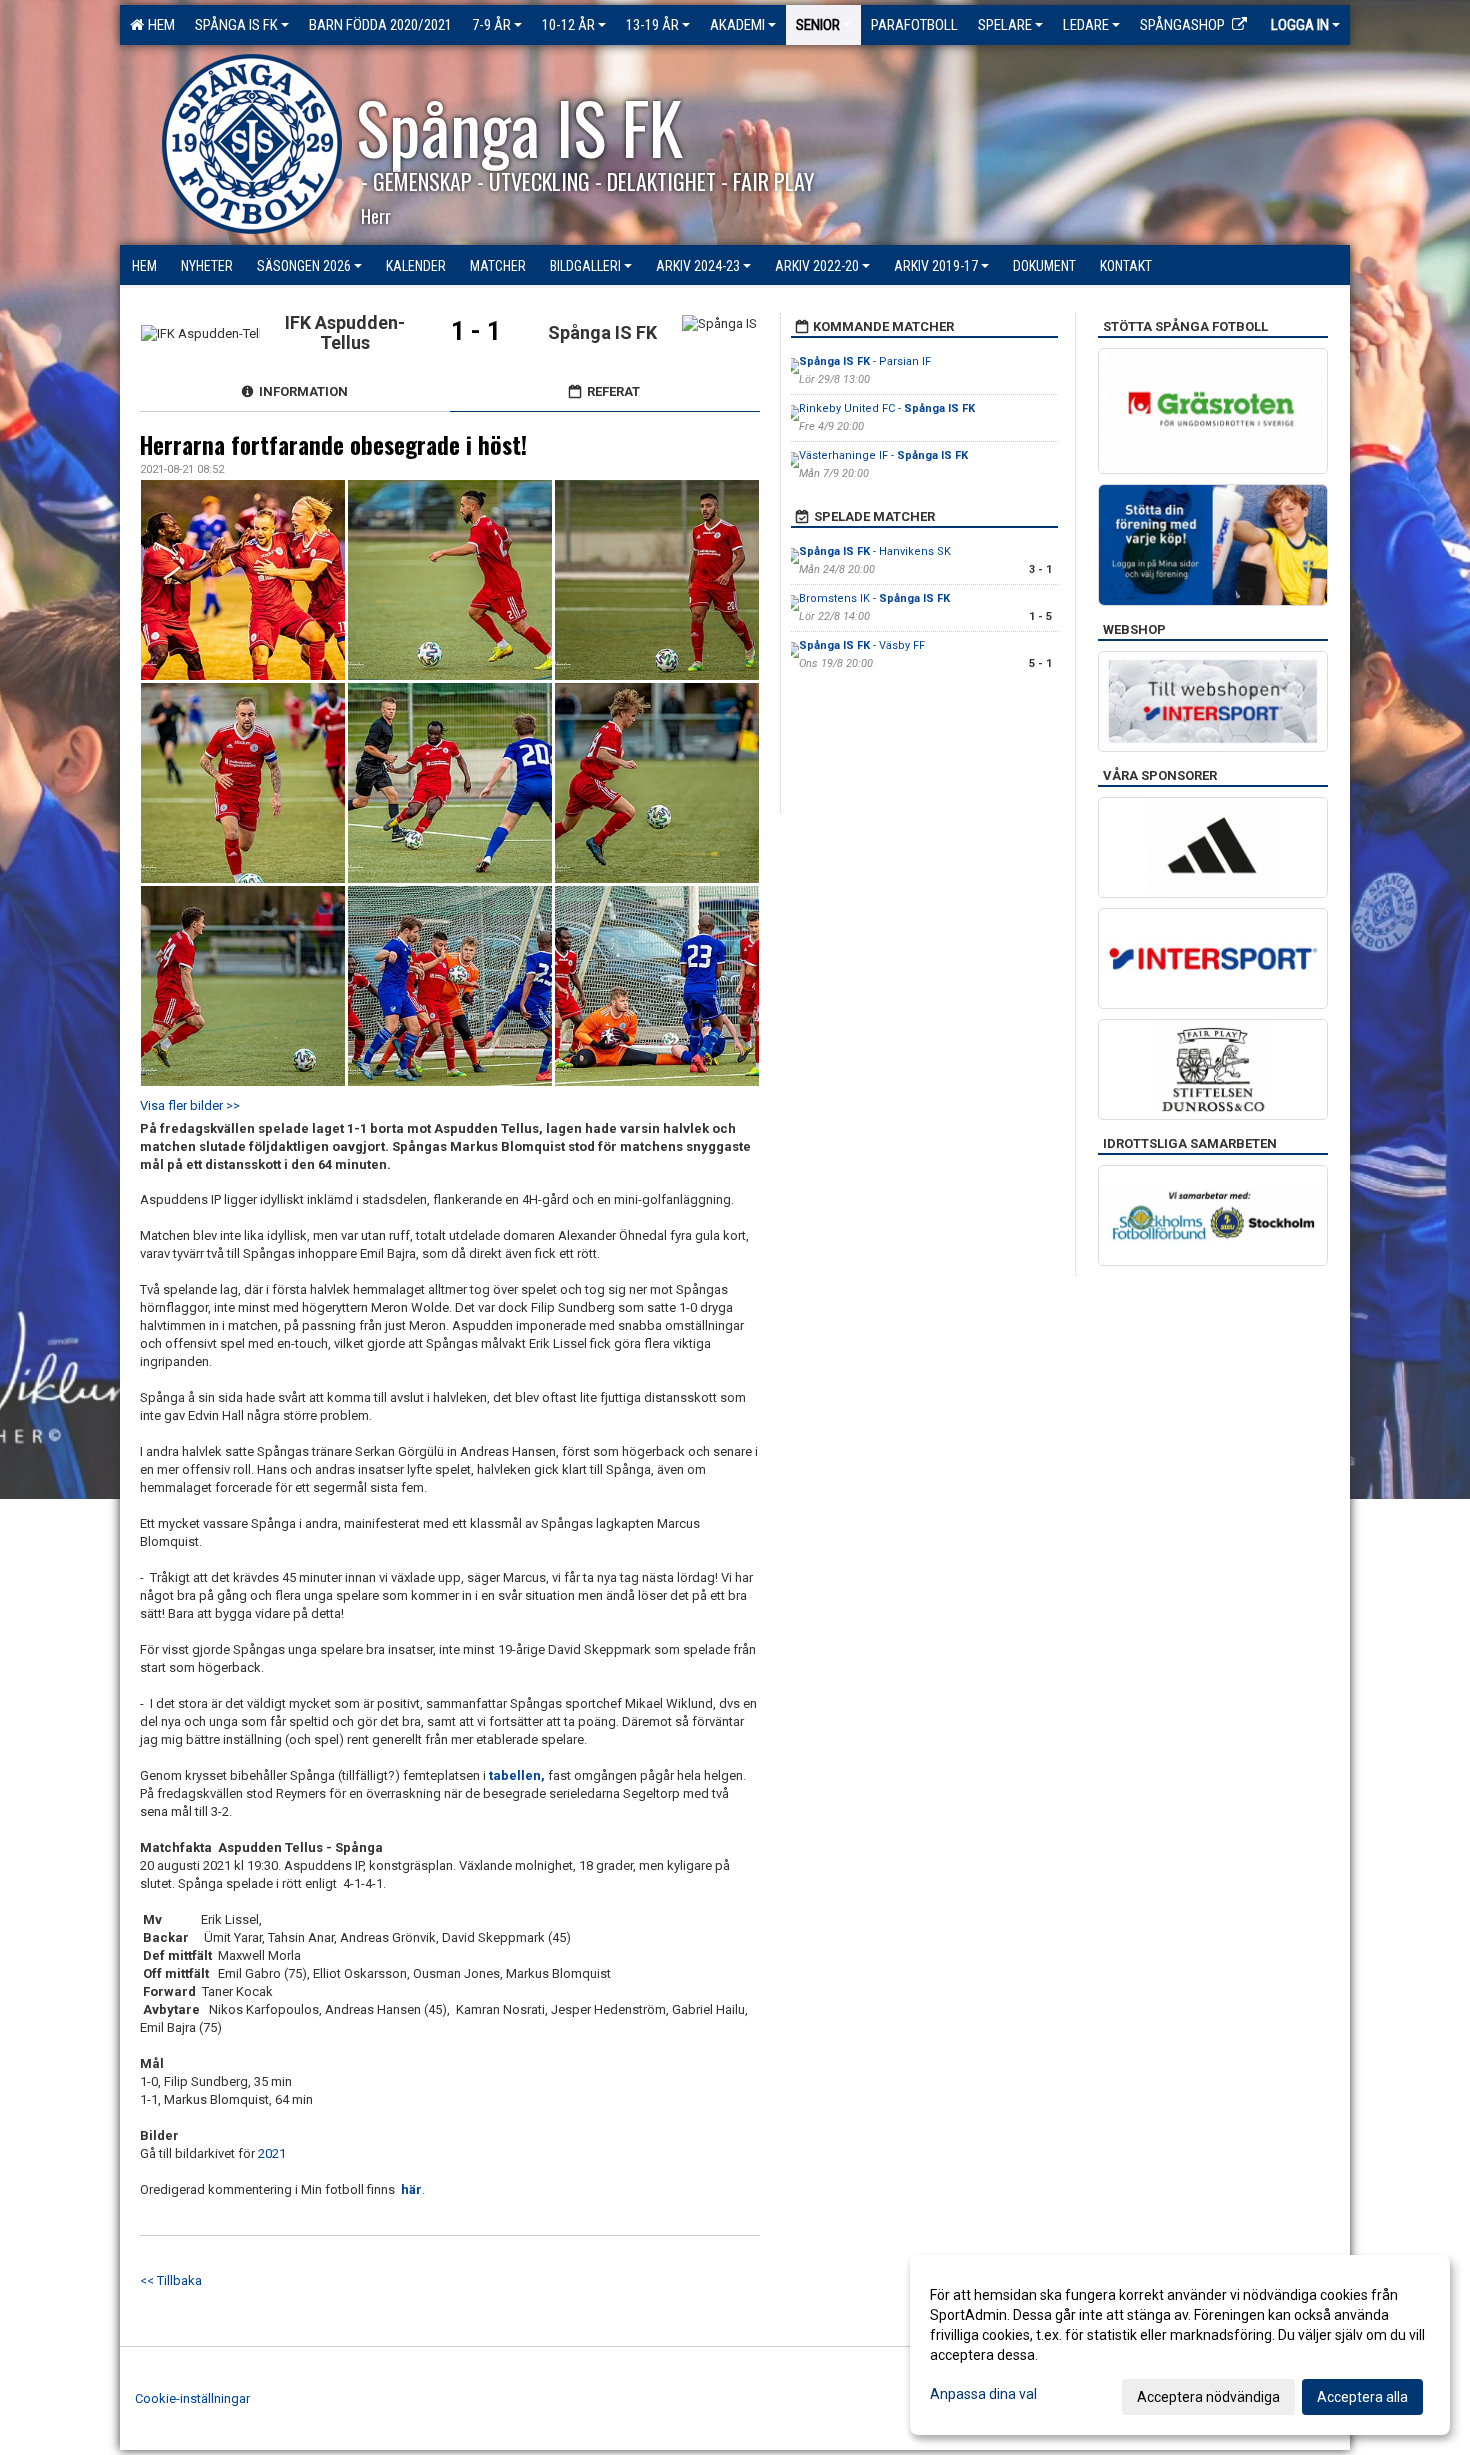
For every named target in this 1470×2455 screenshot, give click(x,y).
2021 (272, 2153)
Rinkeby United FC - (887, 408)
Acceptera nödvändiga (1208, 2397)
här (411, 2189)
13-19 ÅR (652, 25)
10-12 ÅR (568, 25)
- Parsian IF (865, 361)
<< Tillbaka (171, 2280)
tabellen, (518, 1775)
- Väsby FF (862, 645)
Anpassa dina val (983, 2394)
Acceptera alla (1362, 2397)
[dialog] (1180, 2345)
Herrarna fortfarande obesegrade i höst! (333, 445)
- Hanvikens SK (875, 551)
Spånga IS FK (236, 25)
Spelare (1005, 25)
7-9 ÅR (491, 25)
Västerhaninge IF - (883, 455)
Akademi (737, 25)
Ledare (1086, 25)
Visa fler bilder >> (190, 1105)
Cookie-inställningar (192, 2398)
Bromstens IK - (874, 598)
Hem (158, 25)
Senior (818, 25)
